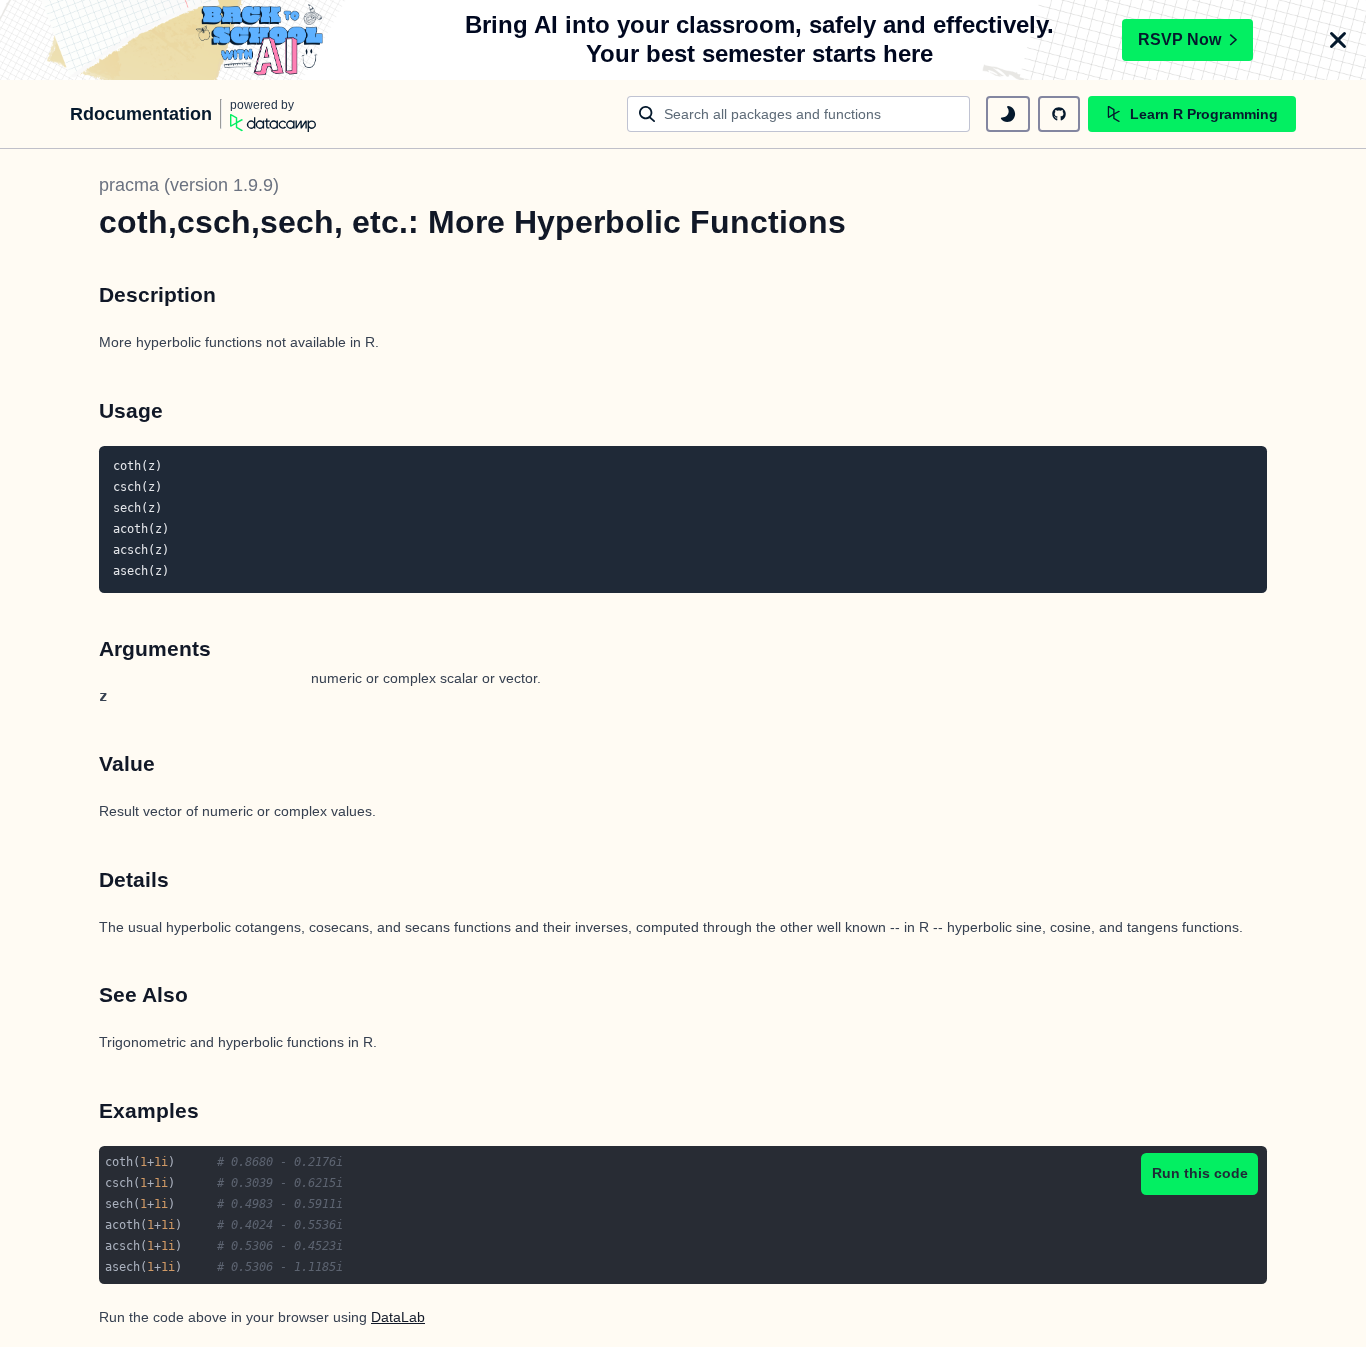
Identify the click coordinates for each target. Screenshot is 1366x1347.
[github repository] (1059, 114)
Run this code (1200, 1173)
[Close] (1338, 40)
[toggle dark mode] (1008, 114)
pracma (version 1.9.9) (189, 185)
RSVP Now (1179, 39)
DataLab (398, 1317)
